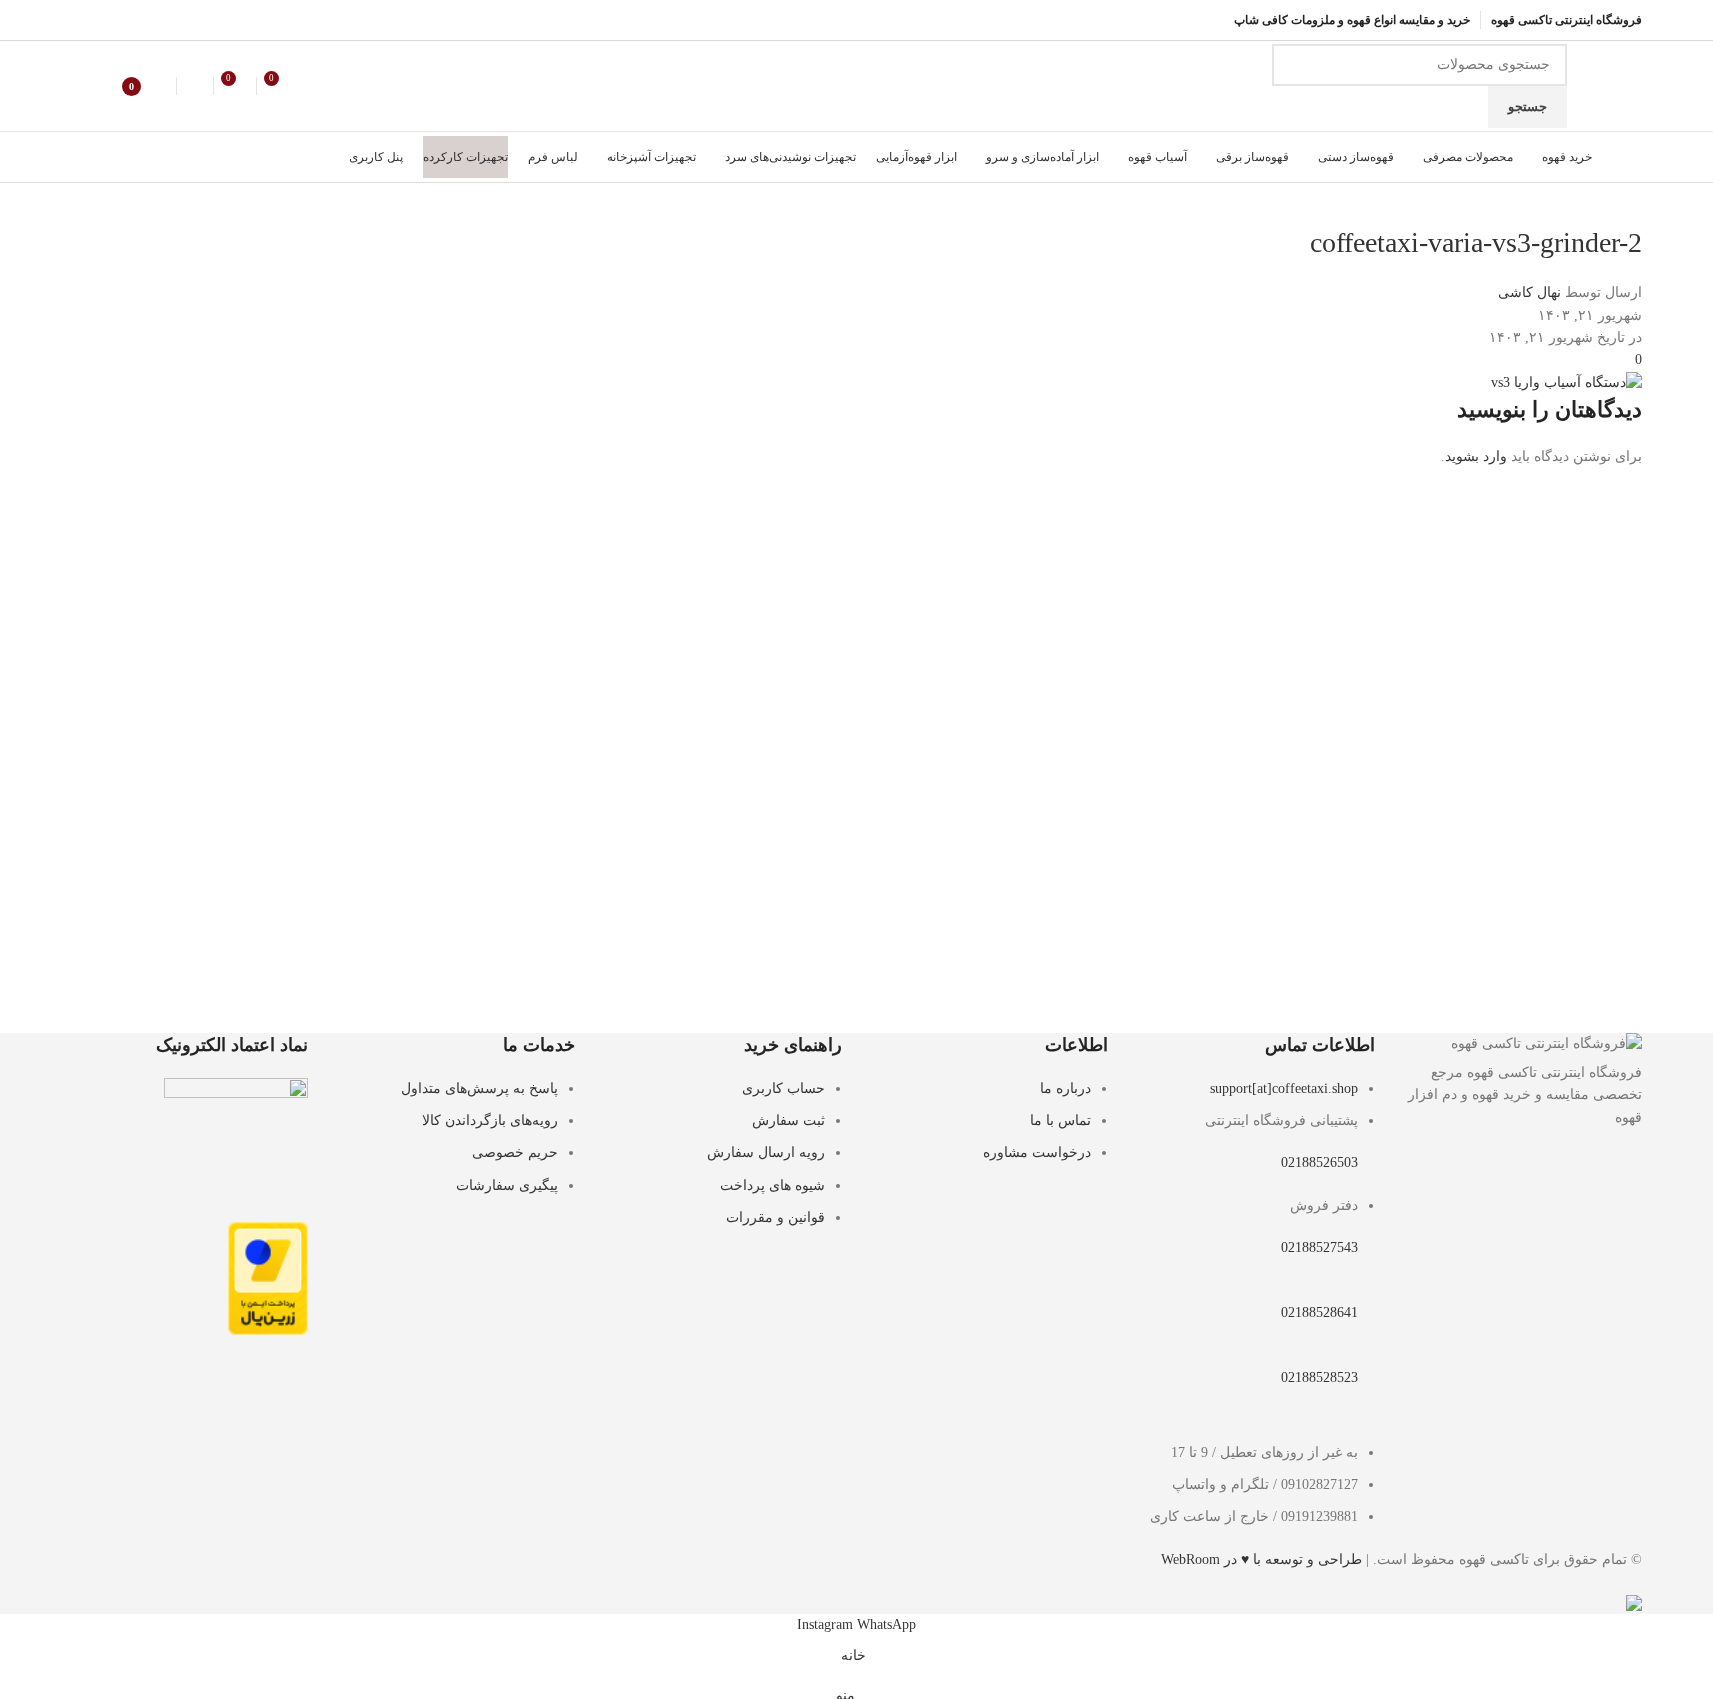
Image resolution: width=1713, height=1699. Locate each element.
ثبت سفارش (788, 1120)
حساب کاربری (783, 1088)
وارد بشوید (1476, 456)
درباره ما (1065, 1088)
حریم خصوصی (515, 1152)
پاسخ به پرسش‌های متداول (479, 1088)
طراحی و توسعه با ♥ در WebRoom (1261, 1559)
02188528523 (1319, 1377)
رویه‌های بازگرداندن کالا (490, 1120)
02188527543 (1319, 1247)
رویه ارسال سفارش (766, 1152)
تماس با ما (1060, 1120)
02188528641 (1319, 1312)
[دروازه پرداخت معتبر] (268, 1277)
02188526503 (1319, 1162)
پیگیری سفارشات (507, 1185)
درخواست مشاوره (1037, 1152)
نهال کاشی (1529, 292)
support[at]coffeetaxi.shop (1284, 1088)
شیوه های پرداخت (772, 1185)
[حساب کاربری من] (195, 86)
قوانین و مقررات (775, 1217)
